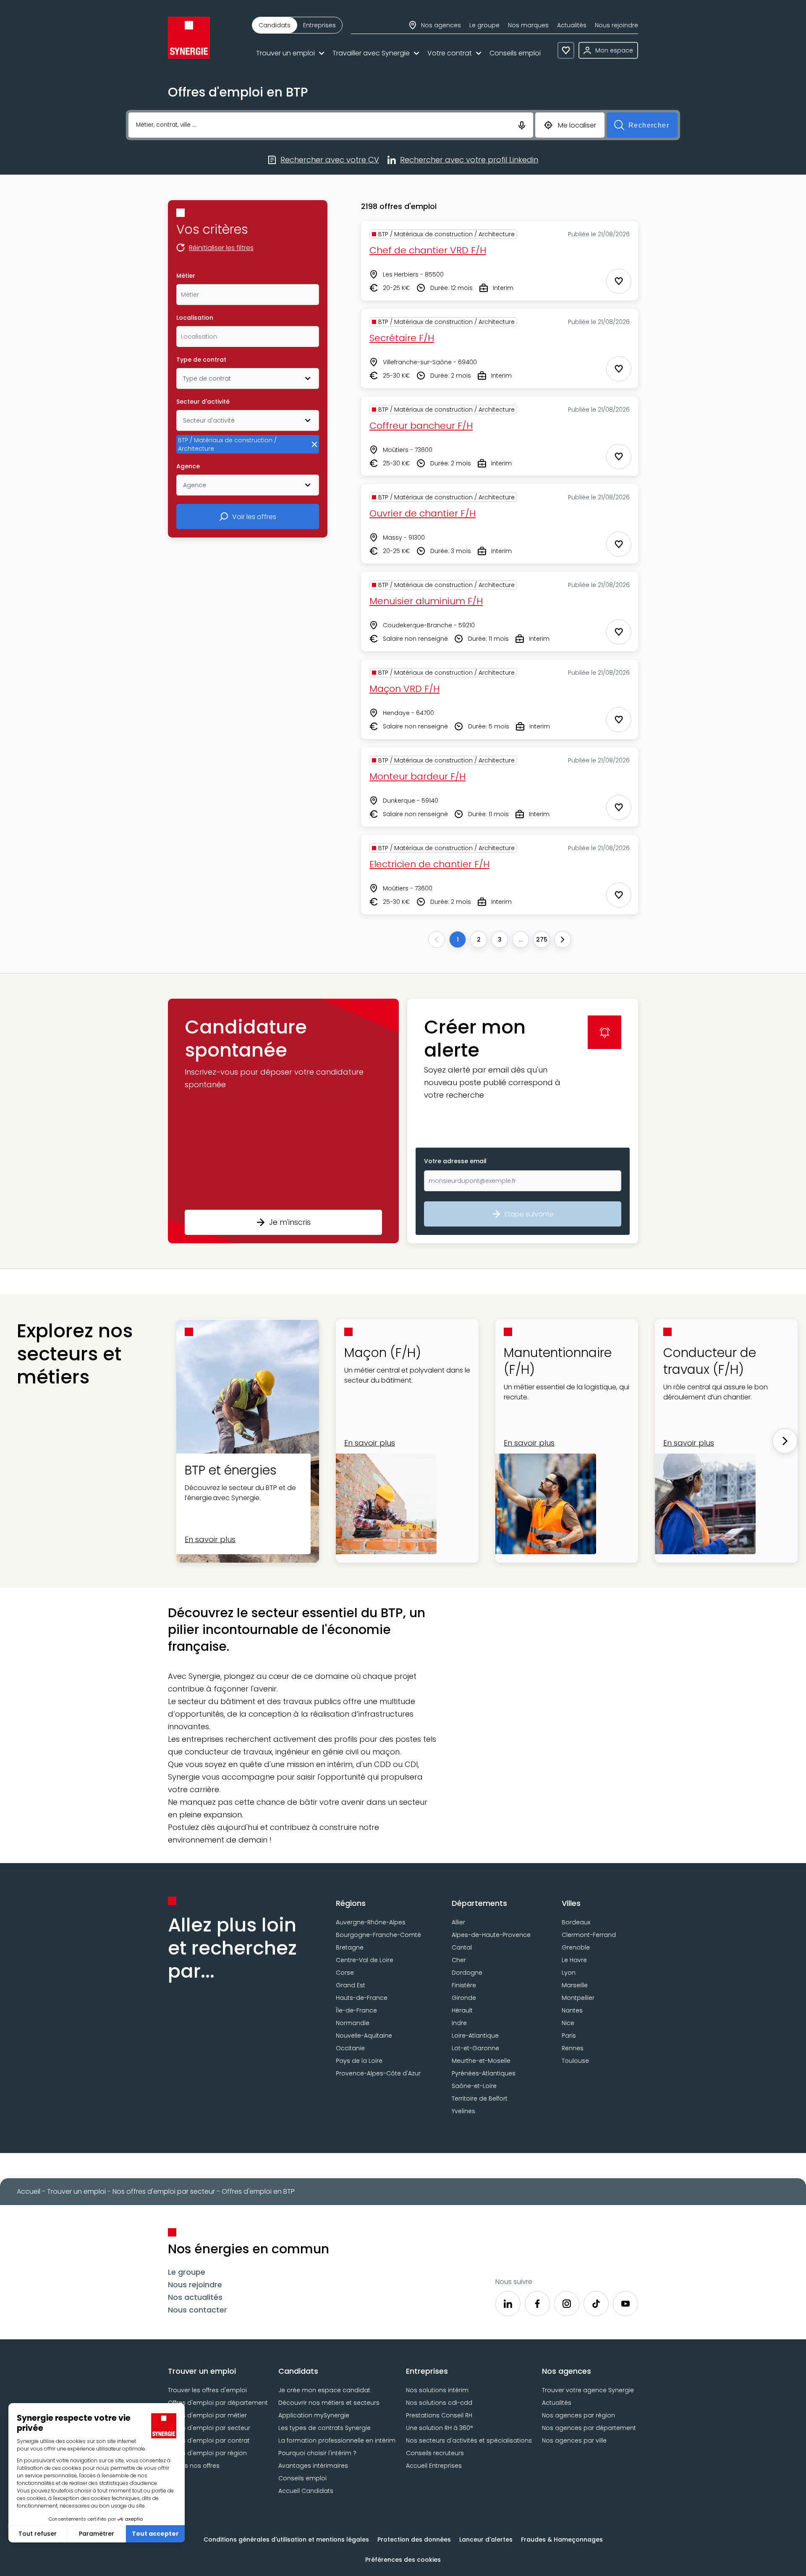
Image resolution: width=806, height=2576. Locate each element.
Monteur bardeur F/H (417, 776)
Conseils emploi (515, 53)
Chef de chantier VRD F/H (428, 250)
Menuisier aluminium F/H (426, 601)
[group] (297, 25)
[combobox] (248, 295)
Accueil (29, 2191)
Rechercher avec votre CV (330, 160)
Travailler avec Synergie (371, 53)
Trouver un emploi (285, 53)
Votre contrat (450, 53)
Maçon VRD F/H (404, 689)
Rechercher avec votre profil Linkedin (469, 160)
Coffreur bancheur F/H (421, 426)
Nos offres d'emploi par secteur (164, 2191)
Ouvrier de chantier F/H (423, 513)
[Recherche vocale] (522, 125)
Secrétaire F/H (402, 338)
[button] (283, 1121)
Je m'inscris (290, 1222)
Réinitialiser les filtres (221, 248)
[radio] (275, 25)
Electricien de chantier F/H (429, 864)
